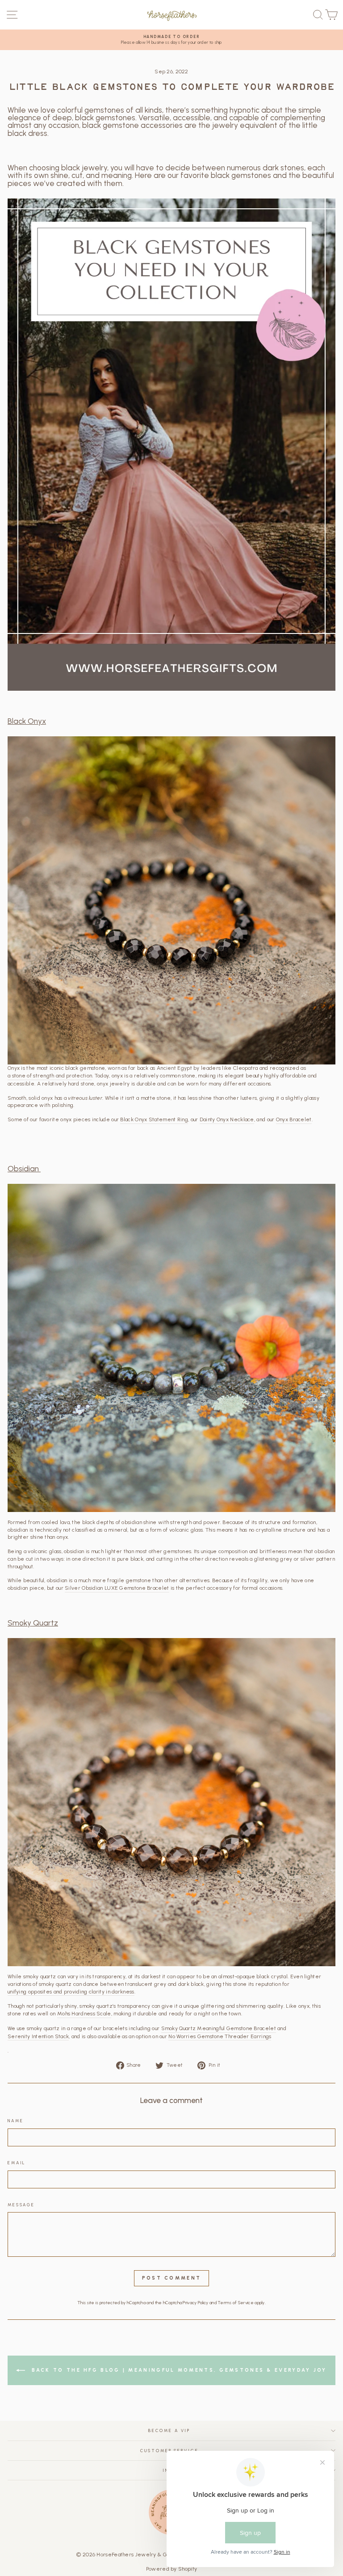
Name (15, 2121)
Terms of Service (236, 2303)
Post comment (172, 2278)
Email (17, 2163)
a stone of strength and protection (50, 1076)
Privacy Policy (195, 2303)
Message (21, 2205)
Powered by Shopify (171, 2569)
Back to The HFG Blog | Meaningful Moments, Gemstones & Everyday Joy (178, 2370)
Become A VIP (169, 2430)
